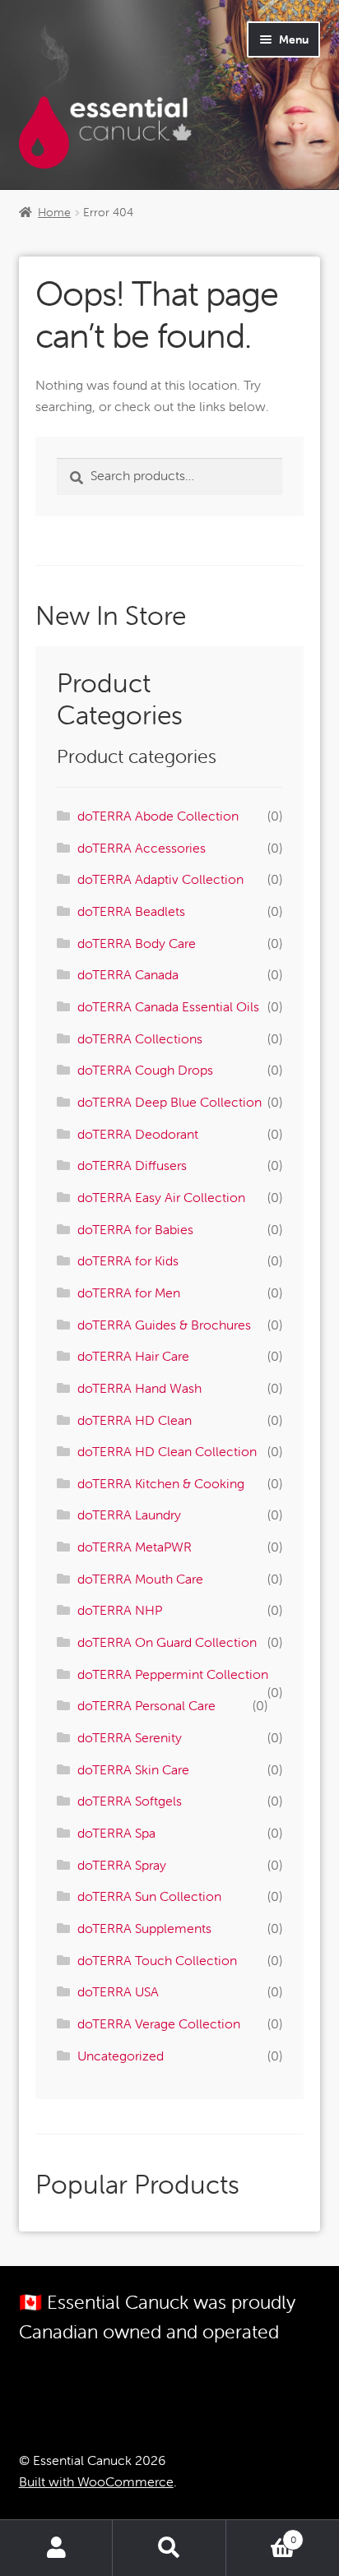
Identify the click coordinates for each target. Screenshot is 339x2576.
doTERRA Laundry (129, 1515)
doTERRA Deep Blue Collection (169, 1102)
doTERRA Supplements (144, 1928)
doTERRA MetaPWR (135, 1547)
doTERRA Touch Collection (157, 1960)
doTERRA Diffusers (132, 1165)
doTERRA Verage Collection (159, 2023)
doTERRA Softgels (130, 1801)
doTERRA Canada (128, 974)
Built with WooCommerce (96, 2481)
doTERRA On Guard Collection (167, 1642)
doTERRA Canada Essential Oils (168, 1006)
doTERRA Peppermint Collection (173, 1674)
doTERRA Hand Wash (139, 1388)
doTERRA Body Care (137, 943)
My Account (56, 2548)
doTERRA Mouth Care (140, 1579)
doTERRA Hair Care (133, 1356)
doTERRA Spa (116, 1833)
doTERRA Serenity (130, 1737)
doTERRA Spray (122, 1865)
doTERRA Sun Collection (149, 1896)
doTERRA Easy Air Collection (161, 1197)
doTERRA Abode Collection (158, 816)
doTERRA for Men (129, 1293)
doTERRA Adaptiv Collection (160, 879)
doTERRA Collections (140, 1038)
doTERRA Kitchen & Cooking (161, 1483)
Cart (261, 2534)
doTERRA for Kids (128, 1260)
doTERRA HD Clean (135, 1420)
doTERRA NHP (120, 1610)
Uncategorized (121, 2056)
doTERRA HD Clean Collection (167, 1451)
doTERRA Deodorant (138, 1134)
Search (169, 2548)
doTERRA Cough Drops (145, 1070)
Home (54, 212)
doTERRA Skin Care (133, 1769)
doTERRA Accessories (142, 848)
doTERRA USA (118, 1991)
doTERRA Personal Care (146, 1705)
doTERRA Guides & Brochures (164, 1325)
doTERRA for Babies (135, 1229)
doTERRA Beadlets (131, 911)
